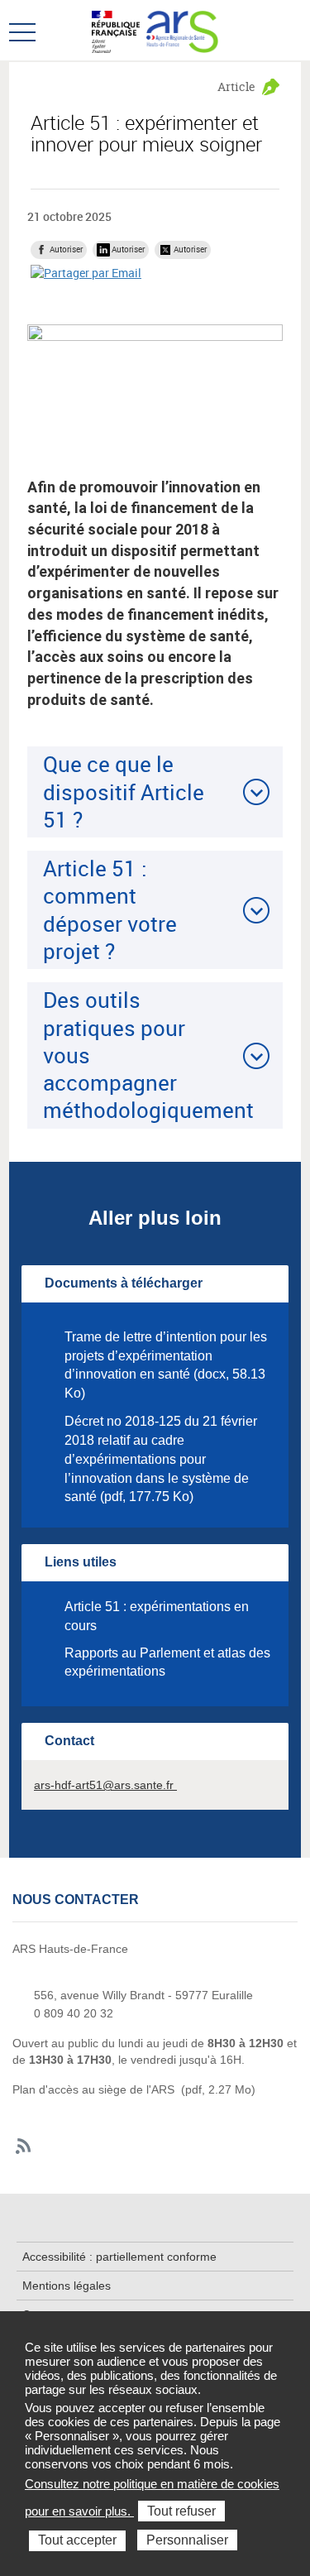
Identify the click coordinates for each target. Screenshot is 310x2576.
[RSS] (24, 2147)
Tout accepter (77, 2540)
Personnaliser (187, 2540)
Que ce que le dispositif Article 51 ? (124, 792)
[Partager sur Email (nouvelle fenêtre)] (86, 273)
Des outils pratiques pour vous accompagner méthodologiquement (148, 1055)
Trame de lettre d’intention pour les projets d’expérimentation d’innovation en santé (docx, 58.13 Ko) (166, 1365)
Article (236, 86)
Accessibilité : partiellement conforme (119, 2257)
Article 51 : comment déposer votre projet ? (110, 909)
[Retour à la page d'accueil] (182, 30)
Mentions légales (67, 2286)
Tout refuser (181, 2511)
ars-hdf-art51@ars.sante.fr (105, 1785)
